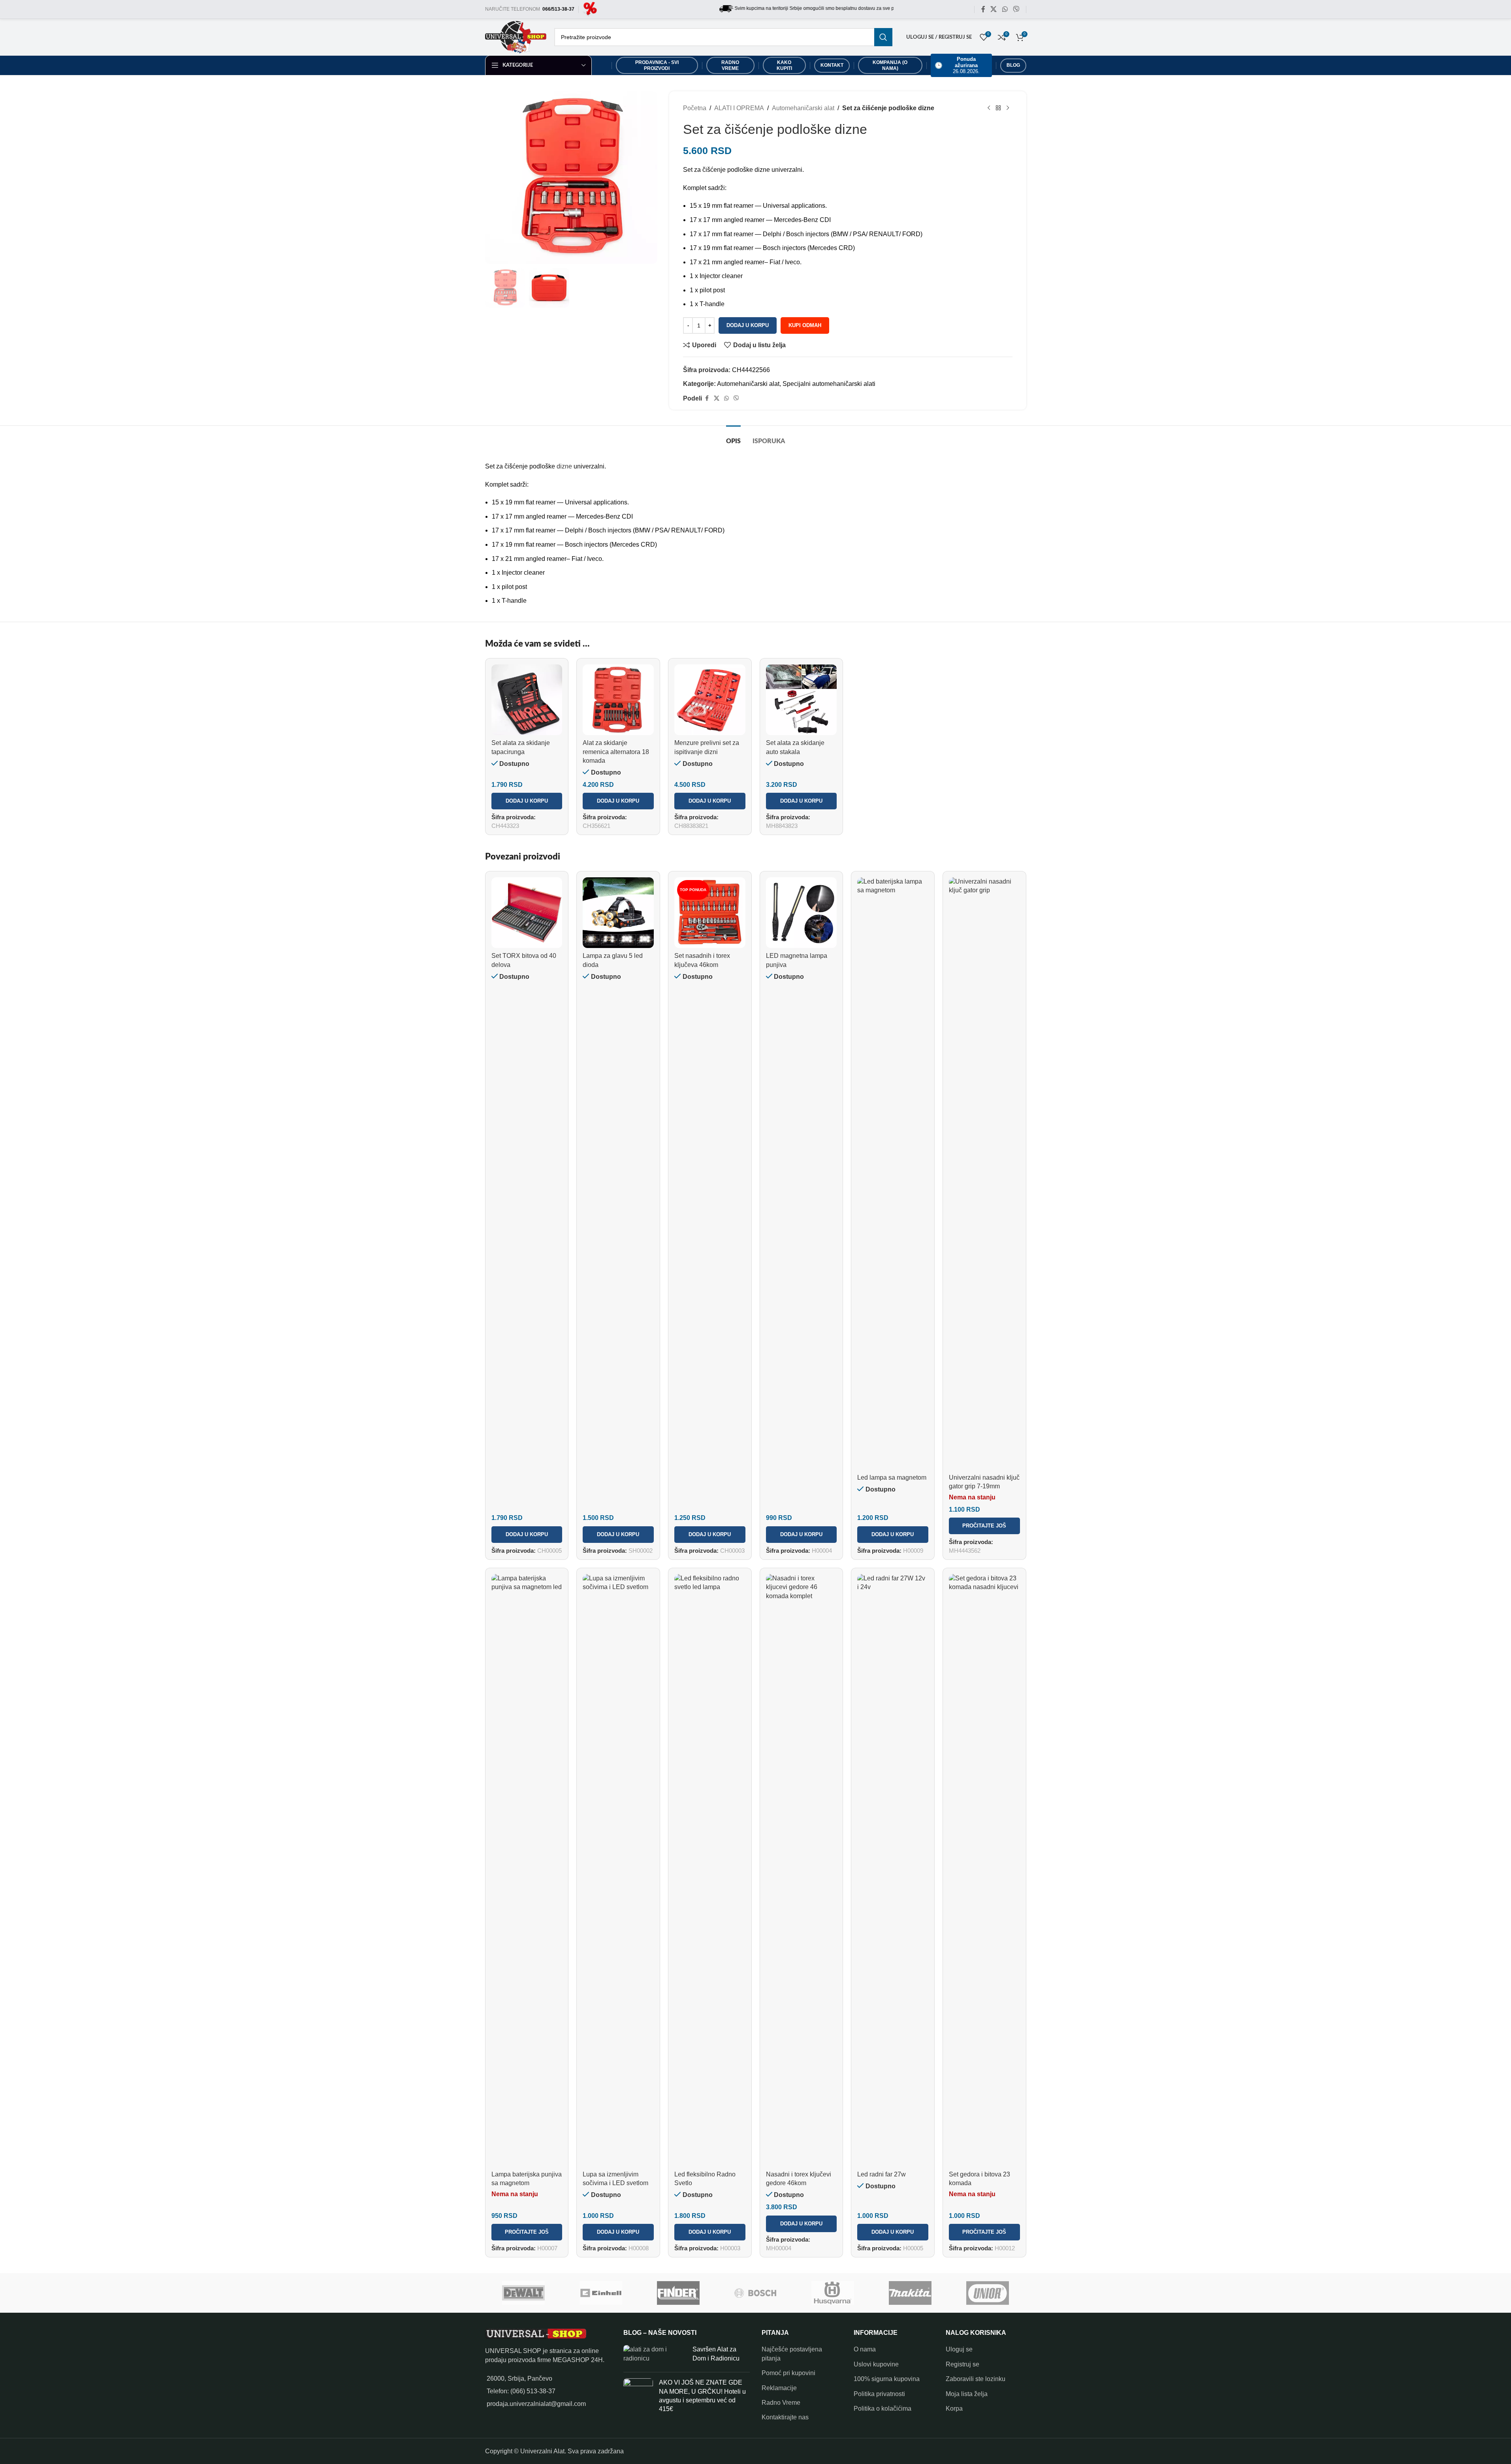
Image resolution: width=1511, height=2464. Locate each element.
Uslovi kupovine (876, 2364)
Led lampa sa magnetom (892, 1477)
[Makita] (910, 2293)
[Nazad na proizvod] (998, 108)
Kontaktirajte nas (785, 2417)
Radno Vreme (781, 2403)
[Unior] (988, 2293)
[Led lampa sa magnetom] (893, 1174)
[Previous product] (989, 108)
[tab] (733, 437)
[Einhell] (601, 2293)
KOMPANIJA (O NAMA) (890, 65)
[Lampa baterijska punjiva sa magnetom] (527, 1870)
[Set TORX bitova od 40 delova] (527, 913)
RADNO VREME (730, 65)
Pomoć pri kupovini (788, 2373)
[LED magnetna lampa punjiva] (802, 913)
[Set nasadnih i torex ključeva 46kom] (710, 913)
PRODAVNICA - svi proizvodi (657, 65)
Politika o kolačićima (883, 2409)
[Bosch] (756, 2293)
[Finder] (678, 2293)
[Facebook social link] (983, 9)
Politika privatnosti (879, 2394)
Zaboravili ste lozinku (976, 2379)
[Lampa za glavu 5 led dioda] (618, 913)
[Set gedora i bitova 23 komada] (984, 1870)
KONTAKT (832, 65)
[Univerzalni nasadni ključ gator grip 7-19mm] (984, 1174)
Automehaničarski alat (803, 108)
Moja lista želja (967, 2394)
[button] (527, 801)
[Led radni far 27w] (893, 1870)
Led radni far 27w (882, 2174)
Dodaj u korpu (748, 325)
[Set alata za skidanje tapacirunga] (527, 700)
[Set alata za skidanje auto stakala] (802, 700)
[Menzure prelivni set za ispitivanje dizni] (710, 700)
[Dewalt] (524, 2293)
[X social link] (994, 9)
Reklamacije (779, 2388)
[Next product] (1008, 108)
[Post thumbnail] (655, 2356)
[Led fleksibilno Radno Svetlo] (710, 1870)
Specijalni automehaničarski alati (829, 384)
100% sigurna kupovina (887, 2379)
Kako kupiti (784, 65)
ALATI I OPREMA (739, 108)
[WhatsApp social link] (1005, 9)
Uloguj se (959, 2349)
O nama (865, 2349)
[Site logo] (590, 9)
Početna (695, 108)
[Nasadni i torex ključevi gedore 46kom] (802, 1870)
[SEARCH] (883, 37)
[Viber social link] (1016, 9)
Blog (1013, 65)
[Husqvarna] (833, 2293)
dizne (564, 466)
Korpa (954, 2409)
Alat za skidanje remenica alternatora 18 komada (616, 752)
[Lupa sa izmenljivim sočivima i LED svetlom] (618, 1870)
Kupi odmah (805, 325)
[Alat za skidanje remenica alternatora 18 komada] (618, 700)
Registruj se (962, 2364)
